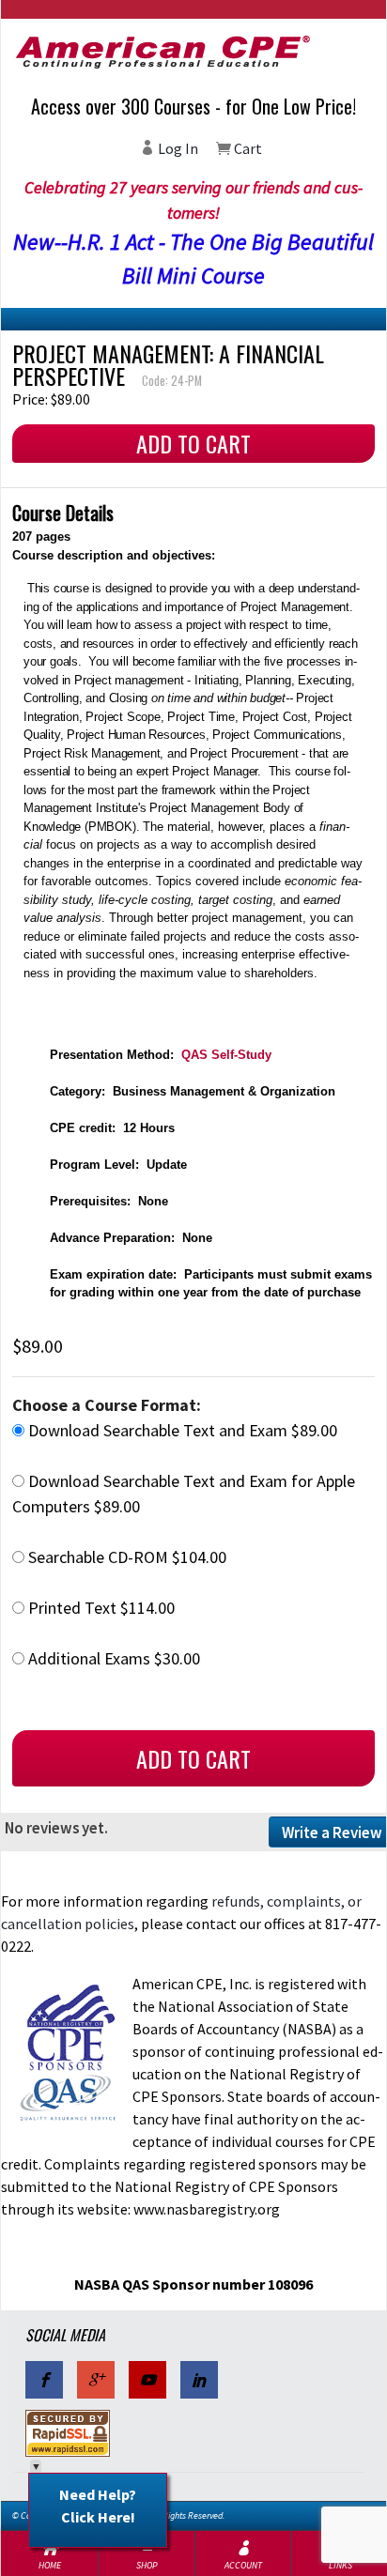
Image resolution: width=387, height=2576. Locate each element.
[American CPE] (193, 52)
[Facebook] (44, 2380)
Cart (247, 148)
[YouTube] (147, 2380)
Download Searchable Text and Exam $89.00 (181, 1430)
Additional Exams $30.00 (112, 1658)
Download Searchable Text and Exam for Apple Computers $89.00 (184, 1494)
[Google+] (96, 2380)
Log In (177, 148)
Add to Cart (193, 443)
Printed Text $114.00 (100, 1608)
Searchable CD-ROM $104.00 (125, 1557)
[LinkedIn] (199, 2380)
